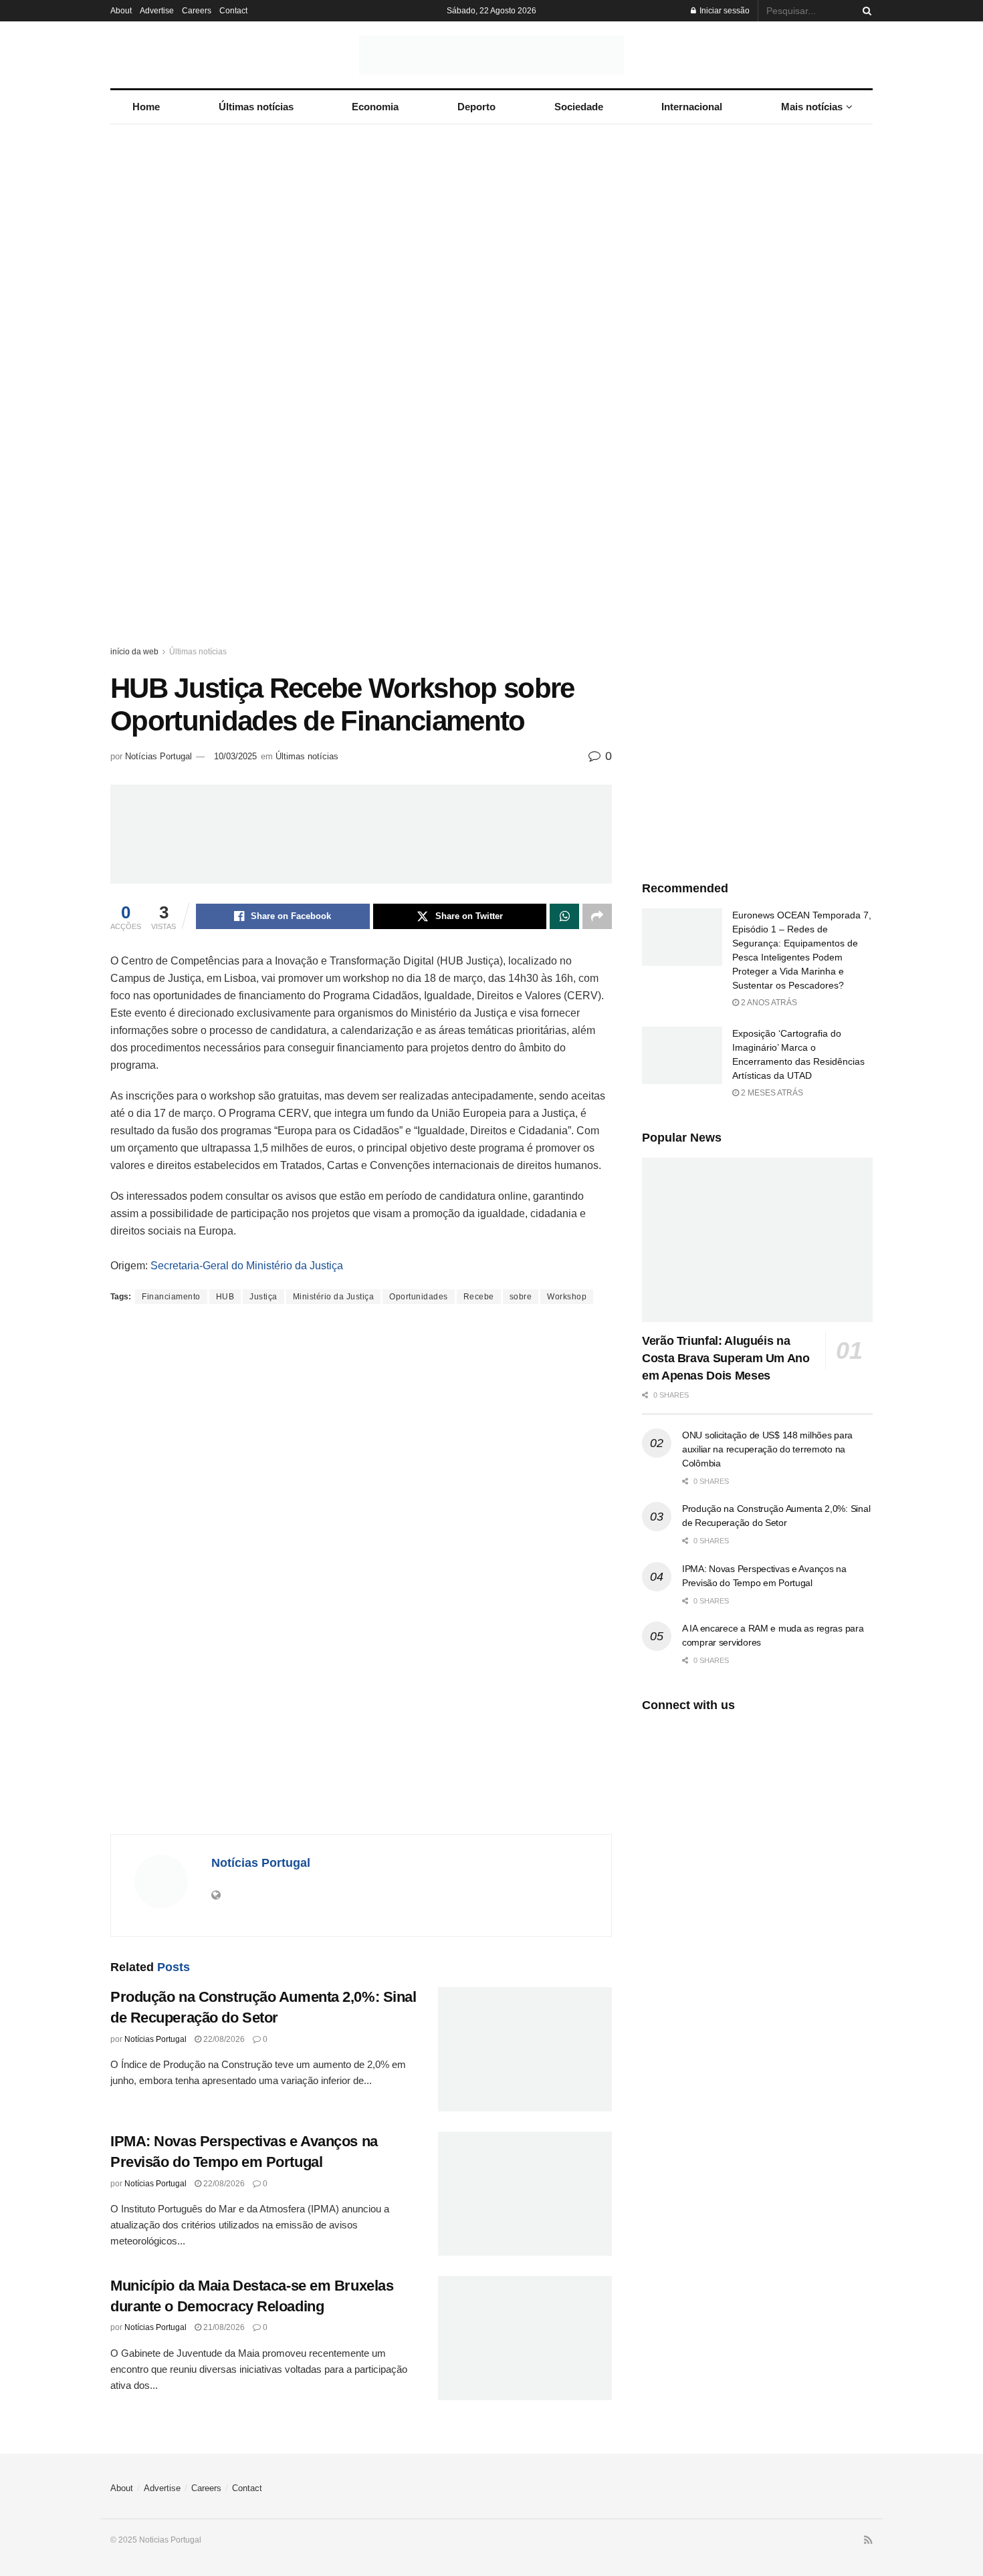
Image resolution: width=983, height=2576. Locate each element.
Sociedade (579, 107)
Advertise (157, 11)
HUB (225, 1297)
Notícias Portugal (158, 756)
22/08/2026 (223, 2039)
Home (146, 107)
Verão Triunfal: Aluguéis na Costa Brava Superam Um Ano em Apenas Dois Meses (726, 1358)
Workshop (567, 1297)
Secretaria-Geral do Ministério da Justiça (247, 1266)
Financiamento (171, 1297)
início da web (134, 652)
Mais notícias (812, 107)
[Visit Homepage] (491, 55)
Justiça (263, 1297)
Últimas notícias (256, 107)
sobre (521, 1297)
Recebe (479, 1297)
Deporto (476, 107)
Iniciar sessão (724, 11)
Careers (197, 11)
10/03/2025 (235, 756)
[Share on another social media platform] (597, 916)
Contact (233, 11)
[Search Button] (865, 11)
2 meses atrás (771, 1093)
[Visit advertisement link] (491, 398)
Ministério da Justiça (334, 1297)
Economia (375, 107)
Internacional (692, 107)
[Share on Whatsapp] (564, 916)
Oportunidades (419, 1297)
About (121, 11)
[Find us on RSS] (868, 2541)
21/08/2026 (223, 2327)
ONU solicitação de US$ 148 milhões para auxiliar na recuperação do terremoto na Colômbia (767, 1449)
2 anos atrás (768, 1003)
